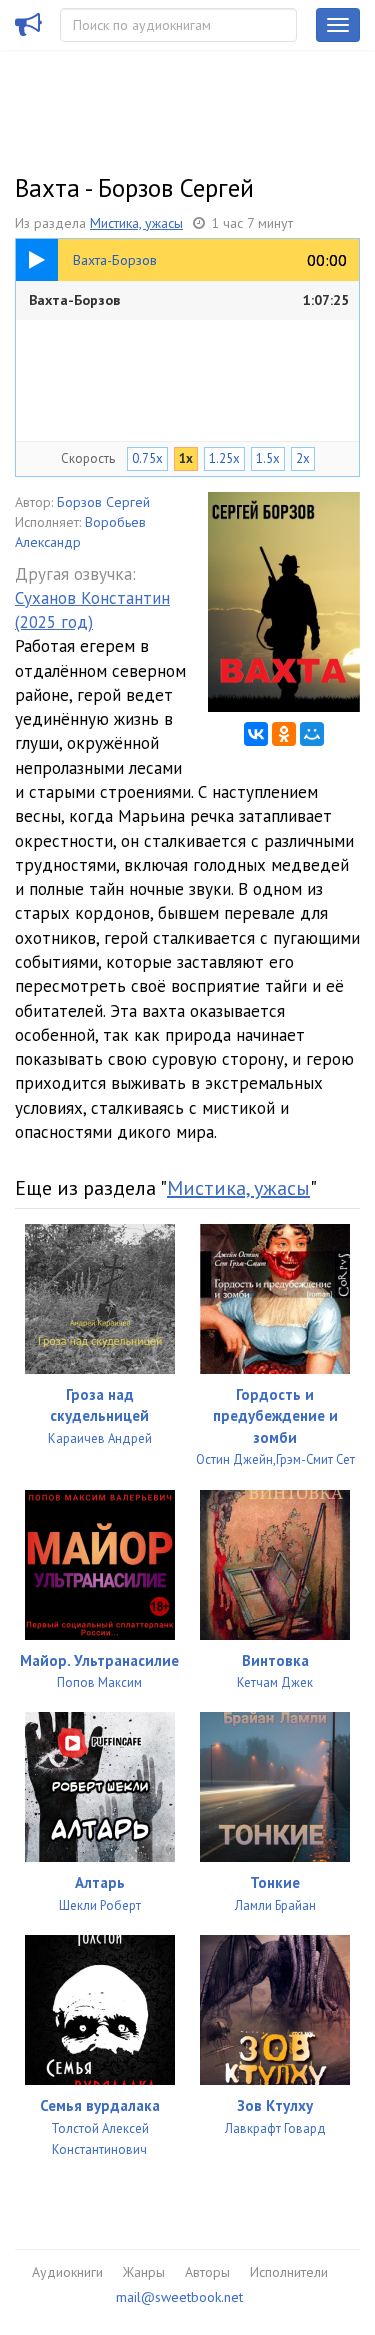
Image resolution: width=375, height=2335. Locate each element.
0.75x (147, 458)
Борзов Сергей (103, 502)
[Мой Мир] (312, 734)
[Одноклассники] (284, 734)
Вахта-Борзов (189, 300)
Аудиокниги (67, 2272)
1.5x (268, 458)
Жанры (144, 2272)
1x (186, 458)
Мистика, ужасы (136, 223)
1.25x (224, 458)
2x (303, 458)
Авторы (207, 2272)
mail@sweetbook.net (179, 2297)
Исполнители (289, 2272)
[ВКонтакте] (256, 734)
